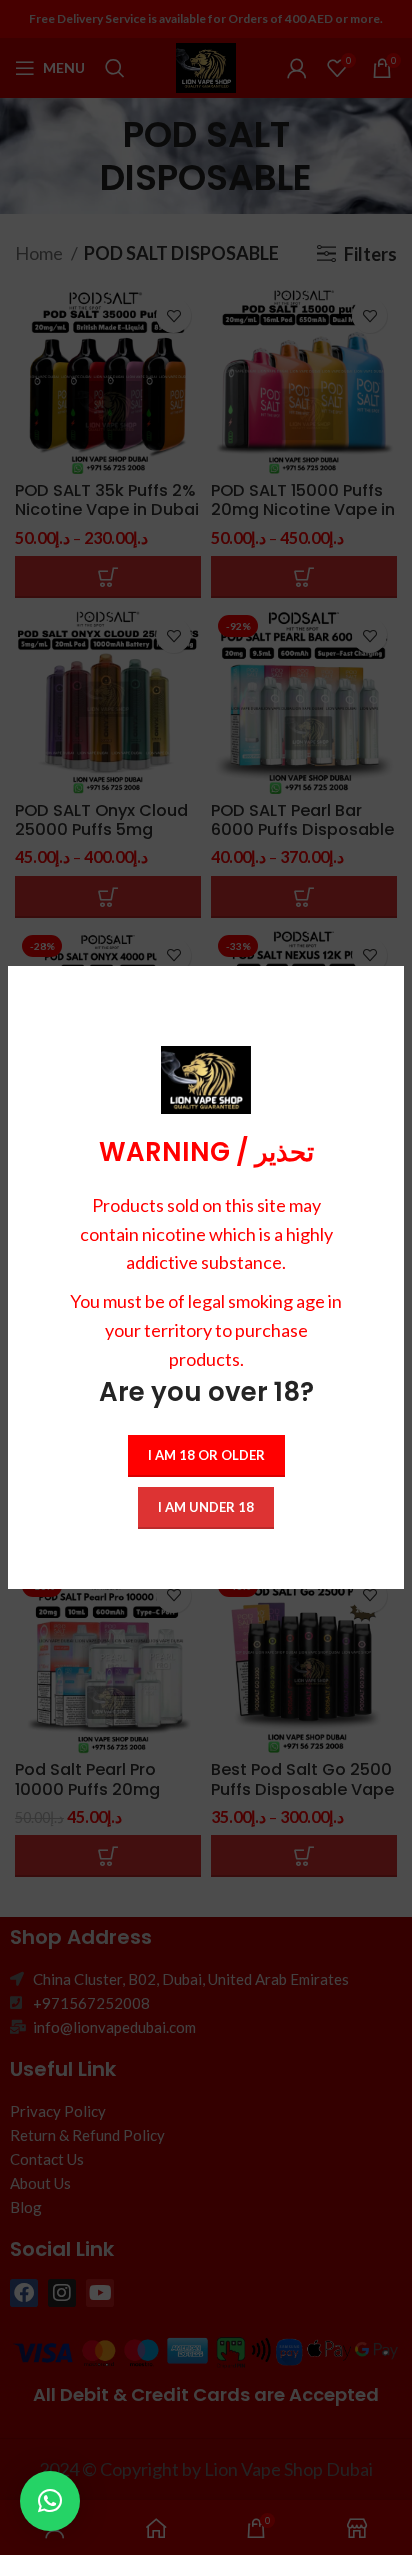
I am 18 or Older (206, 1455)
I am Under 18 (206, 1507)
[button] (50, 2501)
